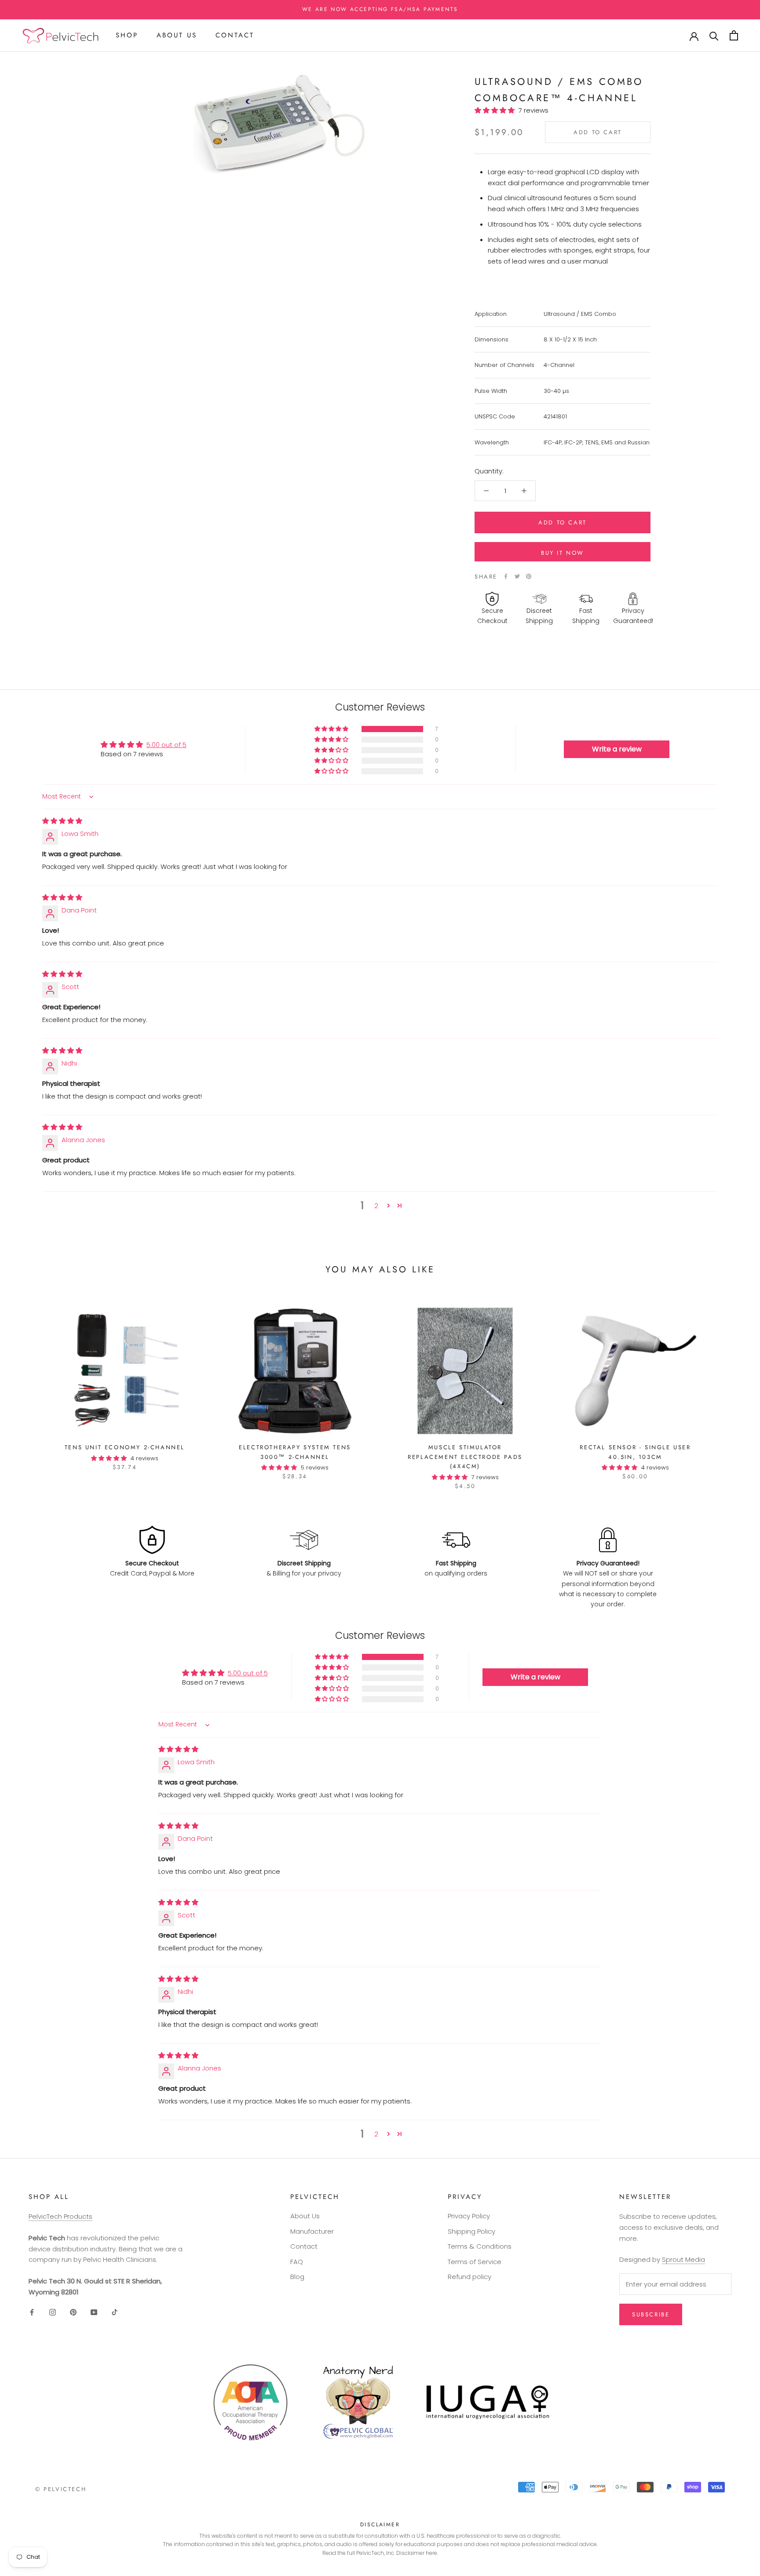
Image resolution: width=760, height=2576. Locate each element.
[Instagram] (53, 2312)
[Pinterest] (529, 576)
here (431, 2553)
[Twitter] (517, 576)
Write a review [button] (617, 749)
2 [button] (376, 1206)
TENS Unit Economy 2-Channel (125, 1447)
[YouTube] (94, 2312)
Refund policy (470, 2277)
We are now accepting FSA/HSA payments (380, 9)
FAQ (297, 2262)
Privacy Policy (469, 2216)
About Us (177, 35)
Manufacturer (312, 2231)
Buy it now (563, 553)
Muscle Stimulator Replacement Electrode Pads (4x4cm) (465, 1457)
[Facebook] (506, 576)
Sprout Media (683, 2259)
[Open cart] (734, 35)
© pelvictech (61, 2489)
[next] (733, 1389)
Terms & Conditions (480, 2246)
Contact (235, 35)
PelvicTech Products (60, 2216)
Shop (127, 35)
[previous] (27, 1389)
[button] (497, 110)
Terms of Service (475, 2262)
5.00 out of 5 (166, 745)
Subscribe (651, 2314)
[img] (62, 821)
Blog (297, 2277)
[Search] (714, 35)
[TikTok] (115, 2312)
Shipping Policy (471, 2231)
